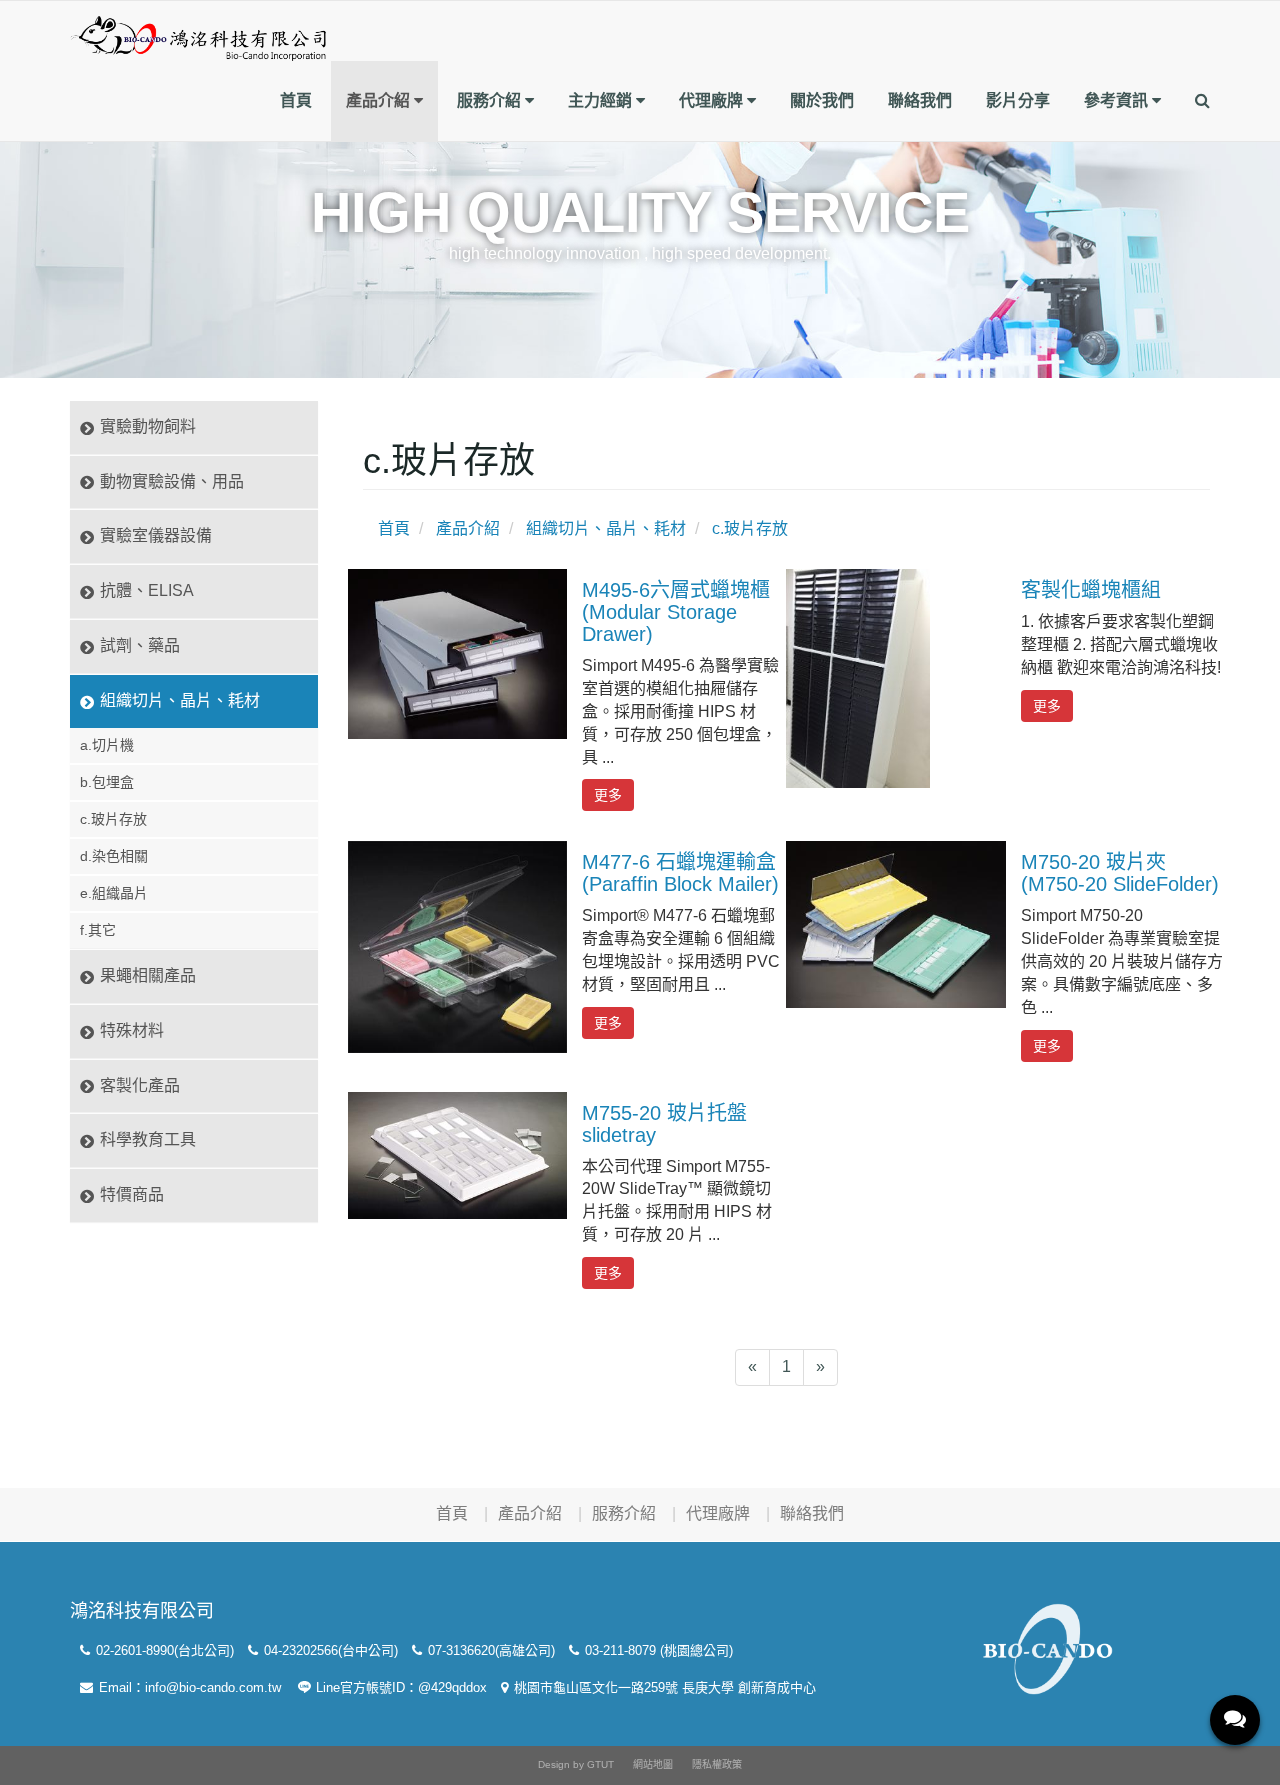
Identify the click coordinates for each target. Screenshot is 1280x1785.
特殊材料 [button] (132, 1030)
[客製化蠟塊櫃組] (858, 677)
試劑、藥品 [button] (140, 645)
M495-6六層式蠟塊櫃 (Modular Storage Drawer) (676, 612)
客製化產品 (140, 1085)
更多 (608, 795)
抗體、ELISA (147, 590)
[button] (1202, 101)
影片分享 (1018, 100)
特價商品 (132, 1194)
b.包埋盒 (107, 782)
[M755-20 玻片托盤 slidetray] (457, 1154)
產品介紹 (380, 100)
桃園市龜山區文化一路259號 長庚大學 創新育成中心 (663, 1687)
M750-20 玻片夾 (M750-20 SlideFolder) (1120, 873)
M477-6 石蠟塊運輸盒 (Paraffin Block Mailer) (680, 873)
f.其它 (98, 930)
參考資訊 (1118, 100)
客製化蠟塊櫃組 (1091, 590)
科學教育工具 (148, 1139)
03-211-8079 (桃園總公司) (657, 1650)
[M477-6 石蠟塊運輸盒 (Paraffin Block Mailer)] (457, 946)
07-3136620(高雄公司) (489, 1650)
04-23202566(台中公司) (329, 1650)
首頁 (296, 100)
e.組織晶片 (114, 893)
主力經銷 (602, 100)
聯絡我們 (920, 100)
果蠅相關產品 (148, 975)
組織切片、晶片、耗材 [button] (180, 700)
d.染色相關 (114, 856)
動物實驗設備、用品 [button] (172, 481)
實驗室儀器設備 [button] (156, 535)
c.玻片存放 (113, 819)
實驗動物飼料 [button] (148, 426)
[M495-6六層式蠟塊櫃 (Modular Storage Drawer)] (457, 652)
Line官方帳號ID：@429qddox (399, 1687)
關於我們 (822, 100)
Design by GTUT (576, 1764)
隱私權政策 (717, 1764)
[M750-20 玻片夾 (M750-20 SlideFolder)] (895, 923)
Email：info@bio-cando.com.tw (188, 1687)
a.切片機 (107, 745)
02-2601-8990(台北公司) (163, 1650)
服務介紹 (491, 100)
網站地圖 (653, 1764)
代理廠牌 (713, 100)
